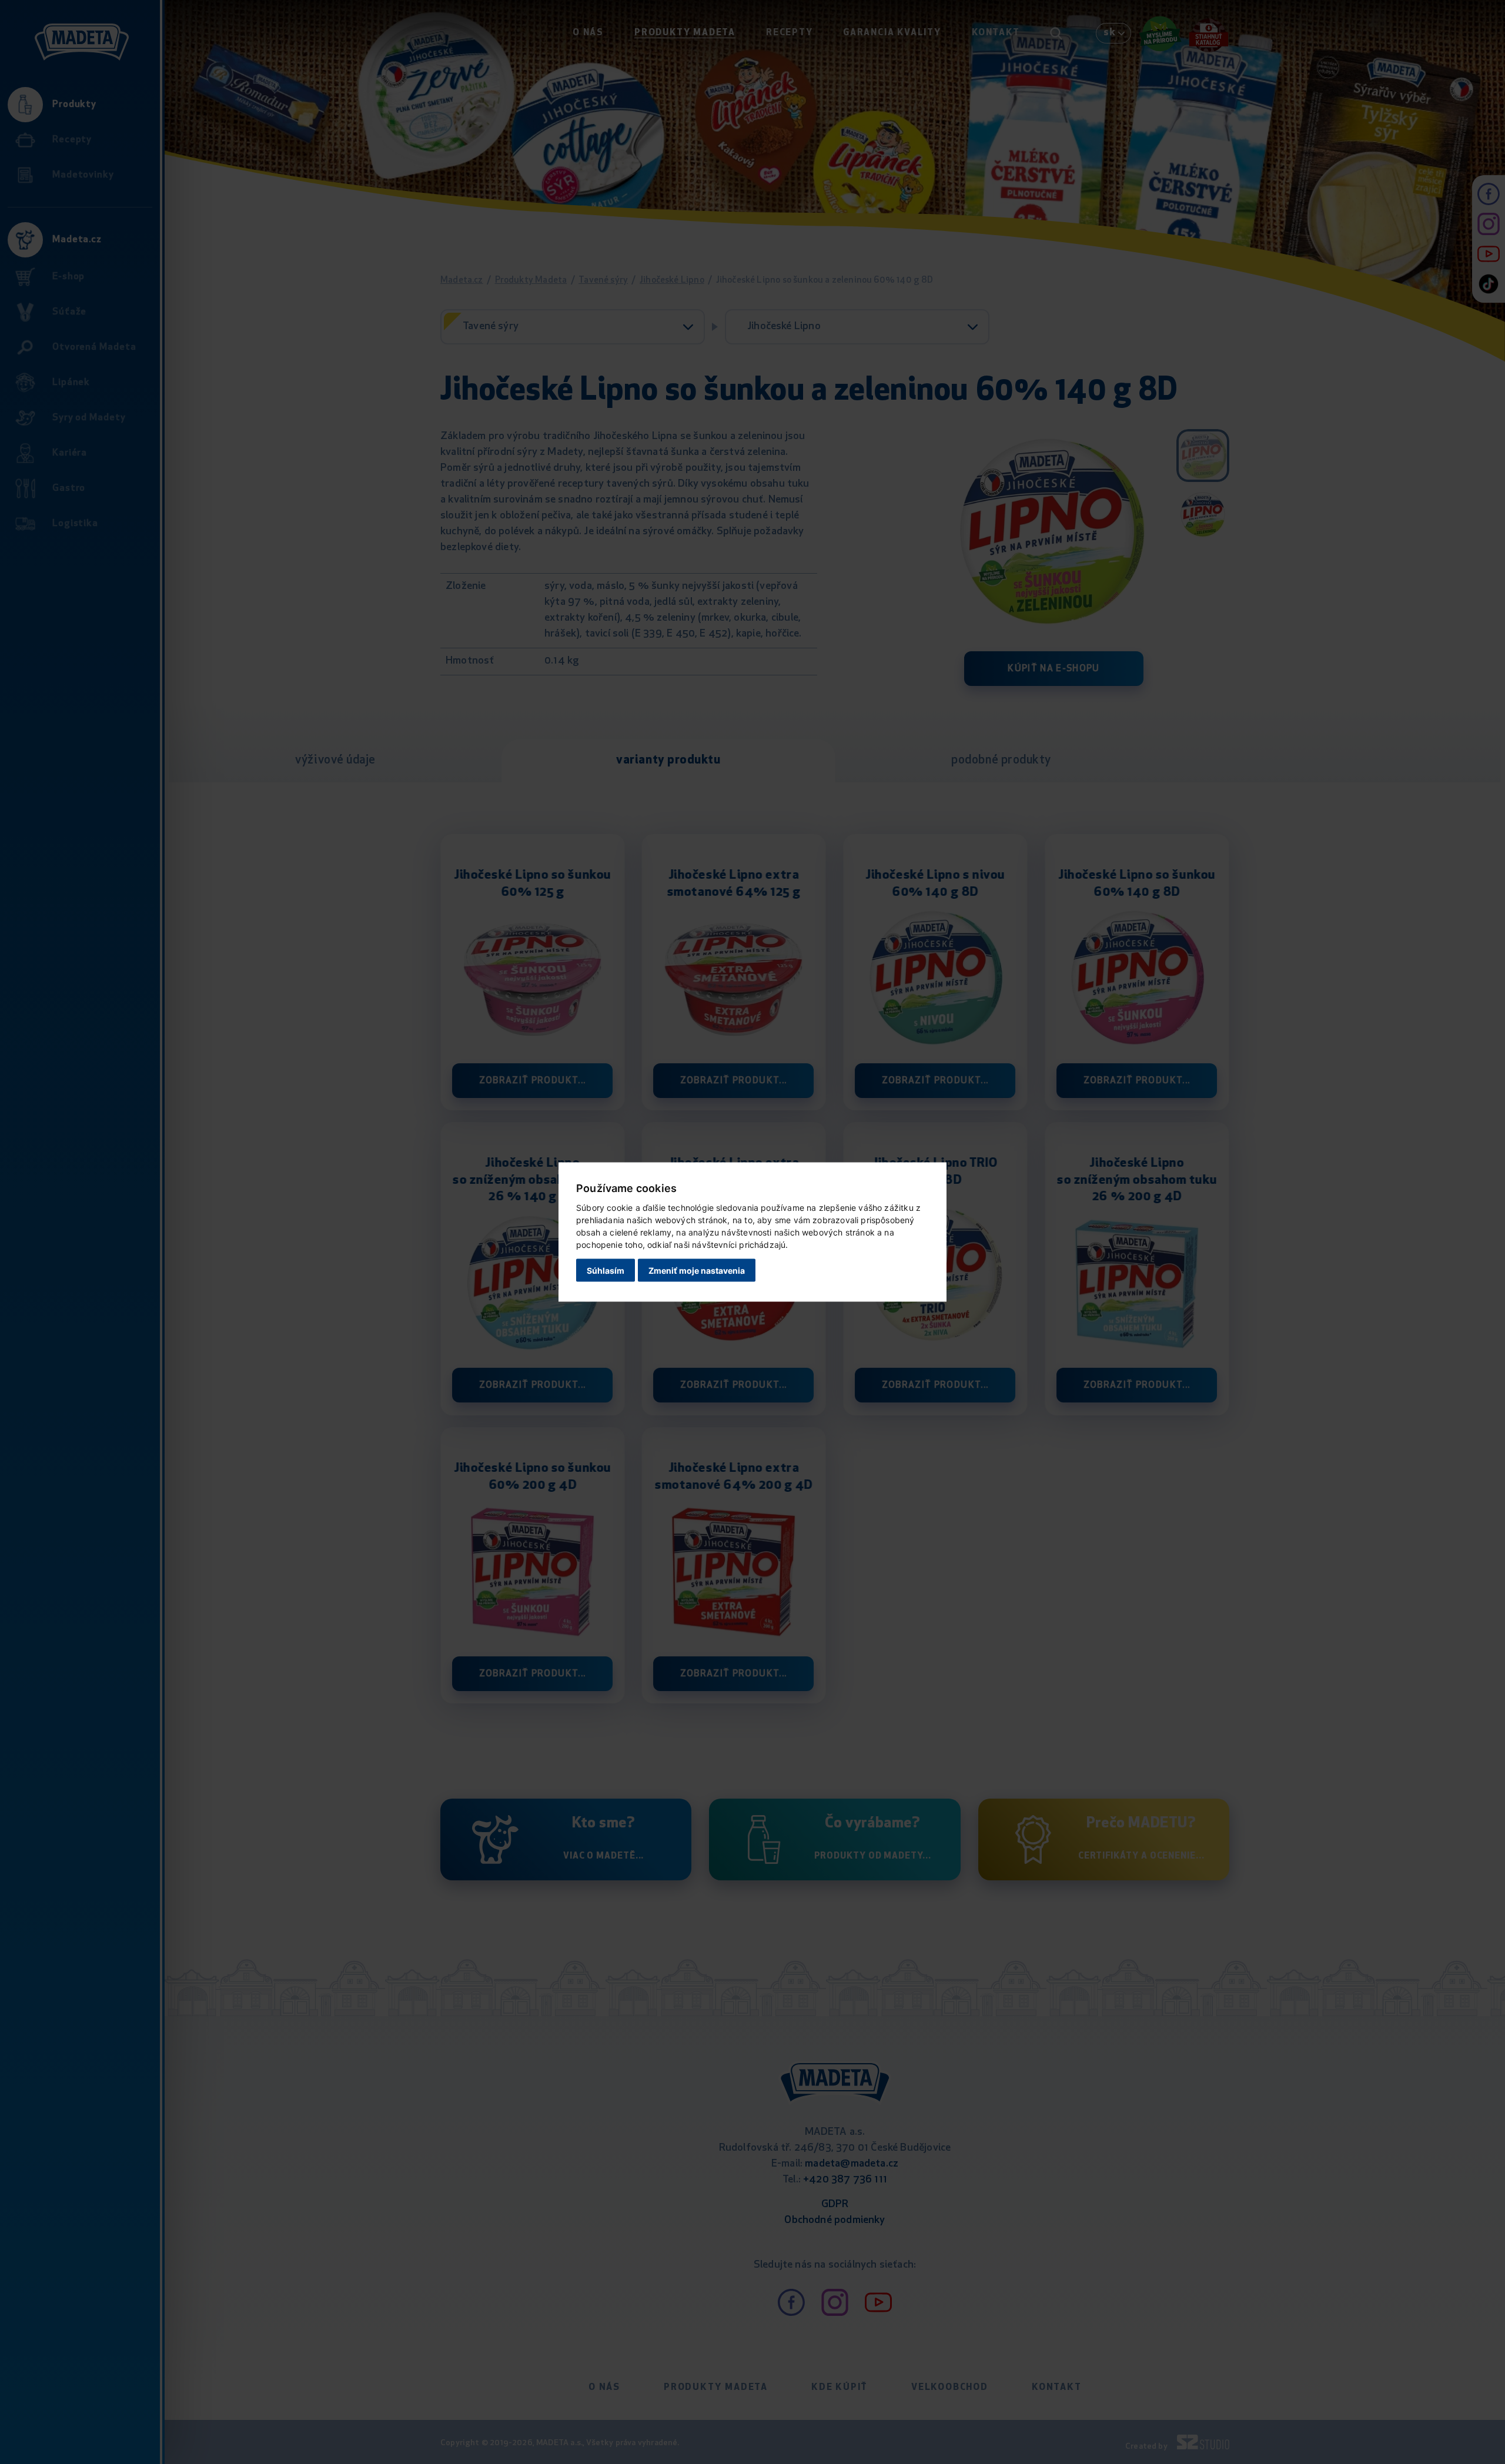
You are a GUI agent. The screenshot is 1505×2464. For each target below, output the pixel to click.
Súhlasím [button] (606, 1270)
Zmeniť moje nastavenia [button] (697, 1270)
